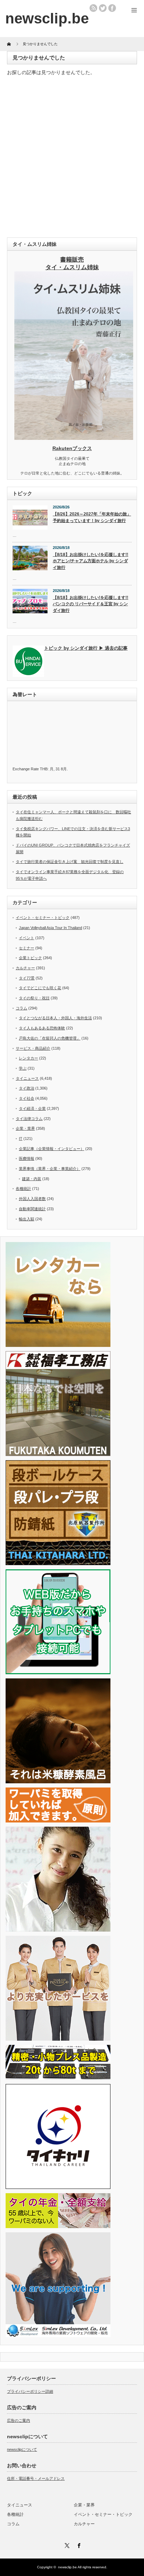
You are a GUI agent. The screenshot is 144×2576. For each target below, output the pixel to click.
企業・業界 (25, 1128)
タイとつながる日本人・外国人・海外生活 (55, 1018)
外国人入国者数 (32, 1199)
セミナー (27, 948)
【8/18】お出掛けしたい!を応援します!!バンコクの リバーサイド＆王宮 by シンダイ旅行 (91, 604)
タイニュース (27, 1078)
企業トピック (30, 958)
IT (21, 1139)
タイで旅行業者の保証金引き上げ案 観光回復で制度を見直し (70, 862)
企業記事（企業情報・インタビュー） (52, 1149)
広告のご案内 (19, 2420)
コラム (21, 1008)
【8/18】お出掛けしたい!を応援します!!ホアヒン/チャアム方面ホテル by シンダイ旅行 (91, 561)
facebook (112, 8)
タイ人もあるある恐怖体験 (42, 1028)
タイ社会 (27, 1098)
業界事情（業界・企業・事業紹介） (50, 1169)
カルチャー (25, 968)
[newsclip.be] (47, 18)
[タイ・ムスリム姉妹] (74, 438)
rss (93, 8)
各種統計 (23, 1189)
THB (44, 769)
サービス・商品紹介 (33, 1048)
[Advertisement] (72, 158)
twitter (103, 8)
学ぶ (23, 1068)
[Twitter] (66, 2545)
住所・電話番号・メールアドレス (36, 2478)
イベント (27, 938)
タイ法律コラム (29, 1119)
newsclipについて (22, 2449)
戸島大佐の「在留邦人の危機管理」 (50, 1038)
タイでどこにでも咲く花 (40, 988)
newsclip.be (67, 2567)
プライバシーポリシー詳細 (30, 2391)
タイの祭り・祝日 (34, 998)
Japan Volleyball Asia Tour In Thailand (51, 928)
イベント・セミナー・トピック (43, 918)
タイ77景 (27, 978)
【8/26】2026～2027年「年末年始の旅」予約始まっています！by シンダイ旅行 (92, 517)
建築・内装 (32, 1179)
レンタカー (28, 1058)
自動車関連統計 (32, 1209)
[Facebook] (78, 2545)
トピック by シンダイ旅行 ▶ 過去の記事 (86, 648)
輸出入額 (27, 1219)
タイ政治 (27, 1088)
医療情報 (27, 1158)
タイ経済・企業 (32, 1108)
